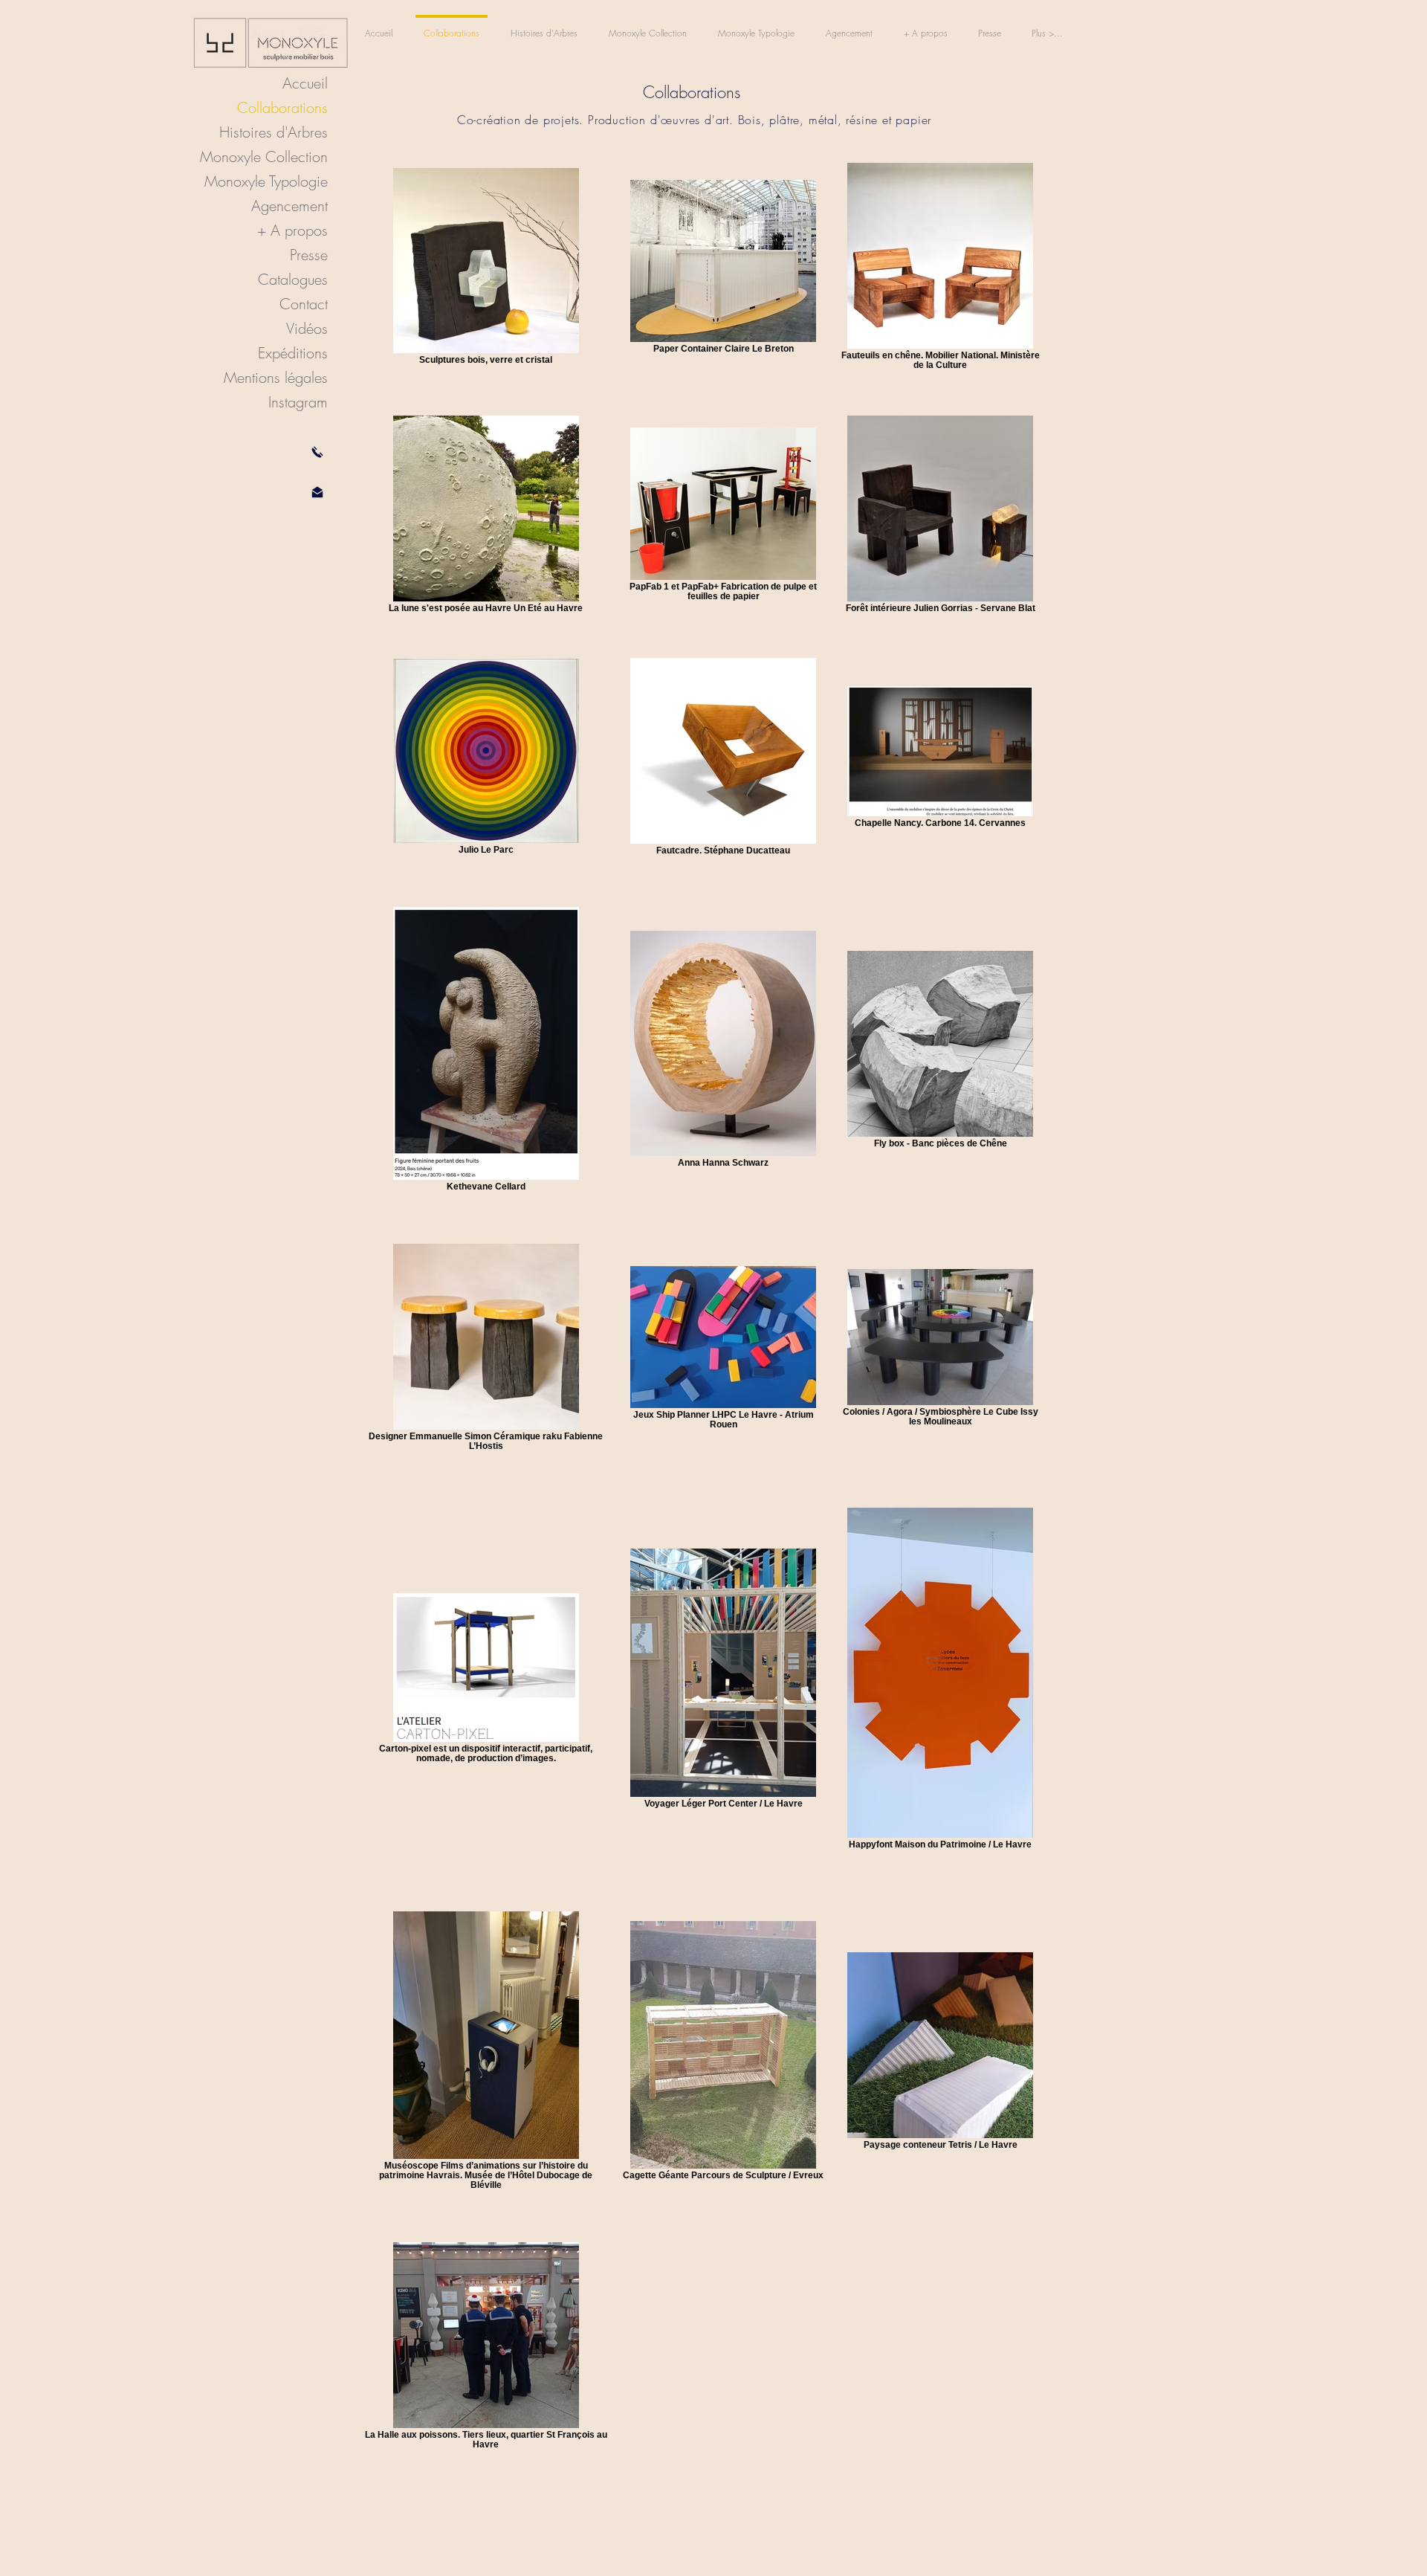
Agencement (289, 206)
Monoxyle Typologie (266, 181)
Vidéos (307, 328)
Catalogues (293, 279)
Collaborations (282, 107)
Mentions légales (276, 377)
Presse (309, 255)
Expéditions (293, 353)
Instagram (298, 402)
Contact (304, 304)
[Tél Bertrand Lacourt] (317, 452)
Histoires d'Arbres (274, 132)
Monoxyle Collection (264, 156)
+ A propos (292, 230)
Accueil (305, 83)
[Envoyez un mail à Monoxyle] (317, 492)
